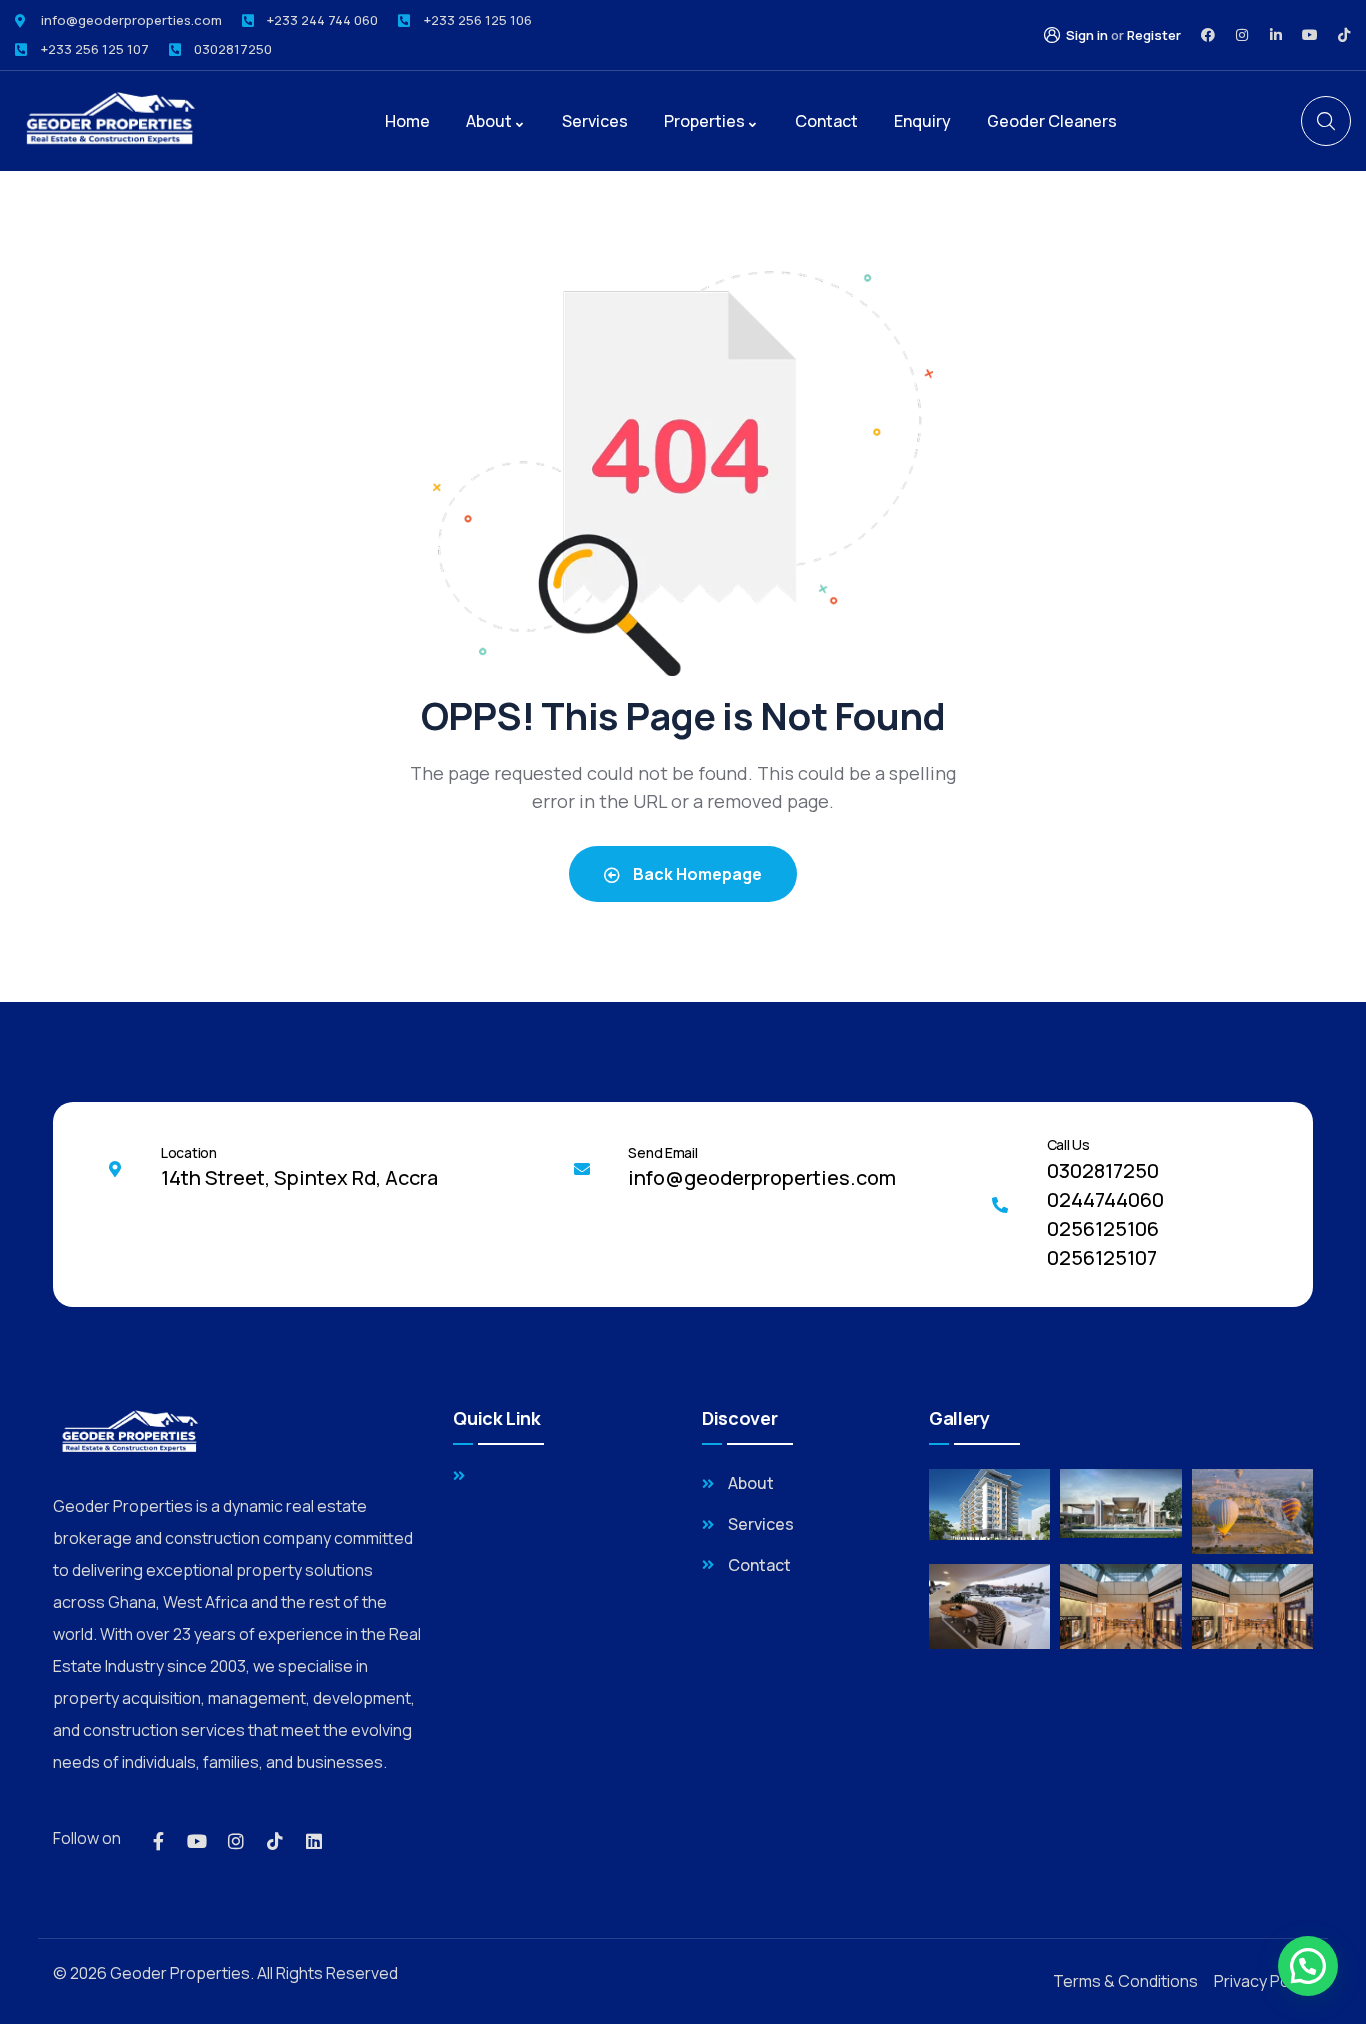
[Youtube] (1310, 35)
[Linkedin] (314, 1841)
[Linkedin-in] (1276, 35)
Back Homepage (696, 874)
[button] (1308, 1966)
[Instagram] (1242, 35)
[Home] (108, 120)
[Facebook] (1208, 35)
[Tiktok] (1344, 35)
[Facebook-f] (158, 1841)
